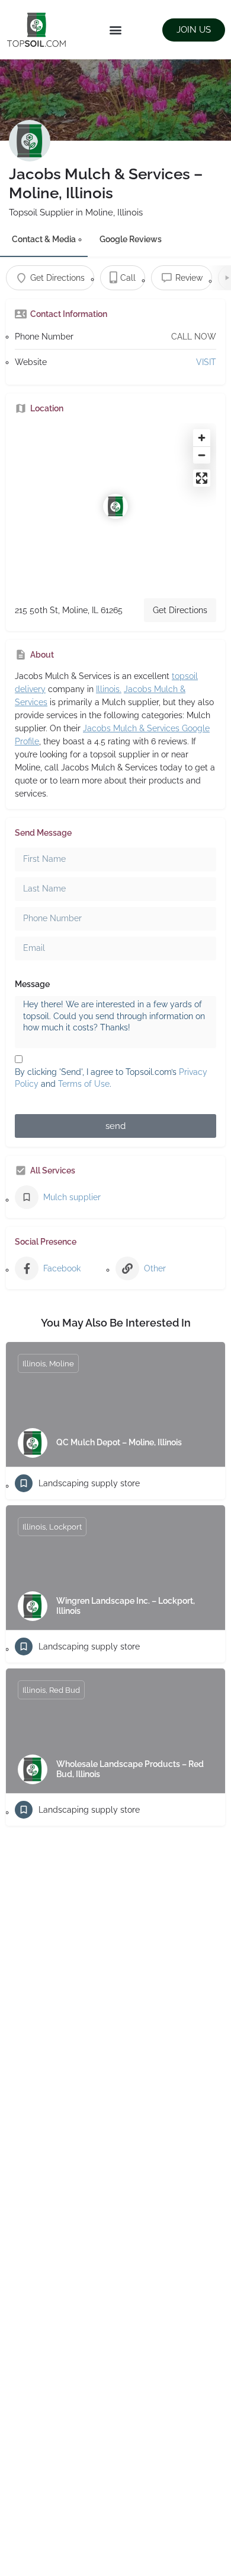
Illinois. (109, 689)
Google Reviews (131, 239)
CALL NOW (194, 337)
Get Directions (180, 610)
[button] (116, 30)
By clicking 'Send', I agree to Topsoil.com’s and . (111, 1078)
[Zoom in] (202, 438)
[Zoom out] (202, 455)
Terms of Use (84, 1084)
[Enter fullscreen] (202, 478)
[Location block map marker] (115, 506)
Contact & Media (44, 239)
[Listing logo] (30, 141)
